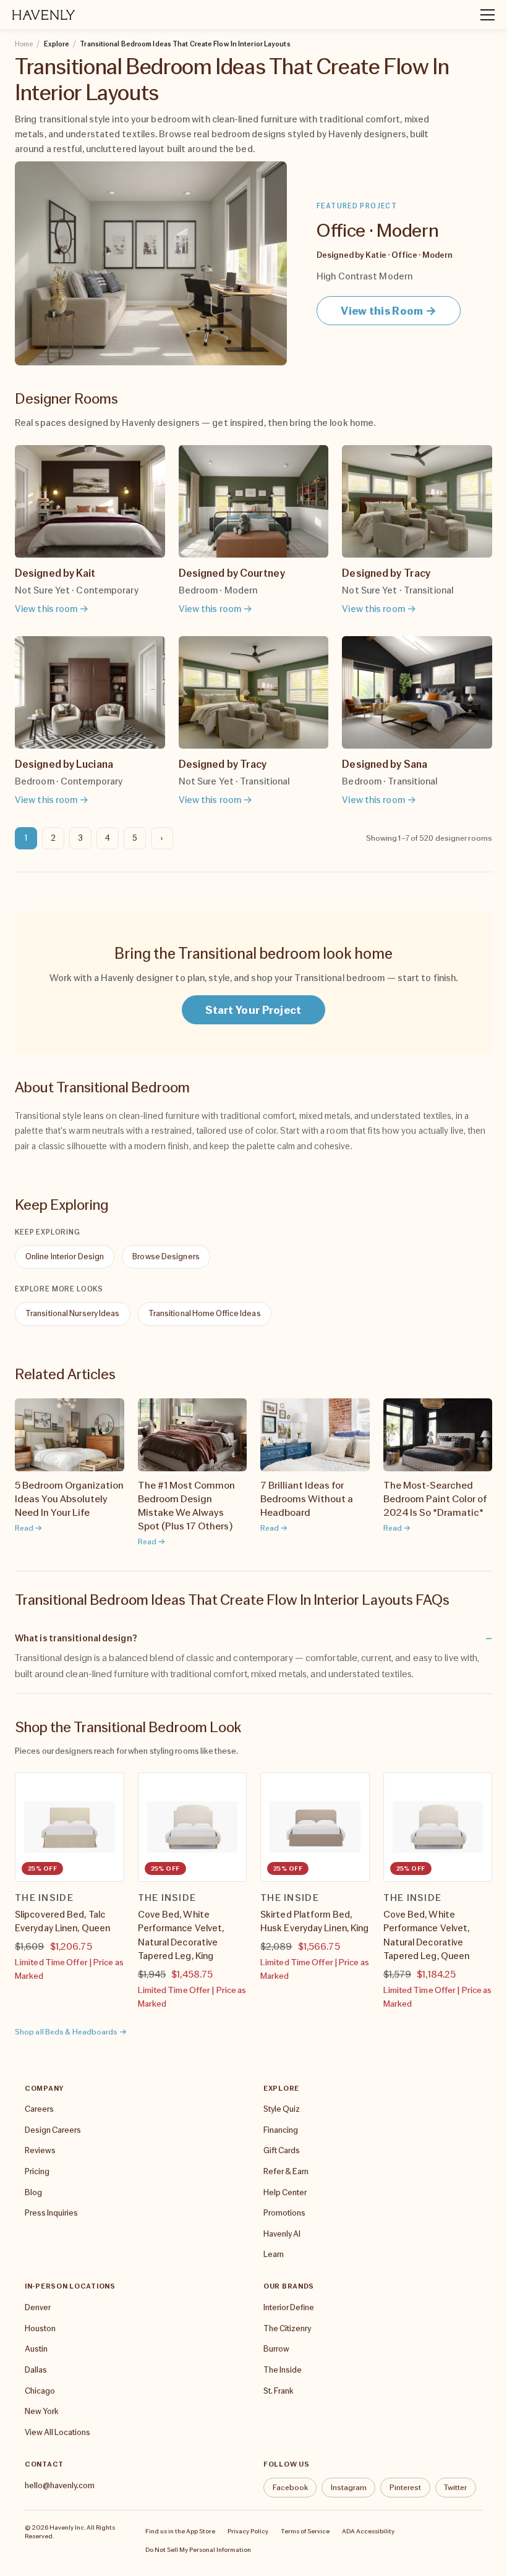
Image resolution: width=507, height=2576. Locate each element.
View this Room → (389, 311)
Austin (36, 2349)
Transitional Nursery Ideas (73, 1313)
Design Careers (53, 2130)
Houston (40, 2328)
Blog (33, 2192)
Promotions (284, 2213)
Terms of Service (305, 2531)
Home (24, 44)
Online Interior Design (65, 1256)
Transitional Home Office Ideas (205, 1313)
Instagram (349, 2487)
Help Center (285, 2192)
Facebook (290, 2487)
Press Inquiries (51, 2213)
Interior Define (289, 2307)
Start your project (253, 1010)
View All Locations (58, 2432)
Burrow (276, 2349)
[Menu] (482, 15)
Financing (281, 2130)
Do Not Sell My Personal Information (198, 2549)
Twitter (455, 2487)
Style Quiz (282, 2109)
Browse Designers (166, 1256)
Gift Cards (282, 2150)
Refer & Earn (286, 2171)
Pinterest (405, 2487)
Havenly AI (282, 2234)
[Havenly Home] (44, 15)
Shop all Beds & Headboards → (71, 2032)
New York (41, 2411)
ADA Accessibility (368, 2531)
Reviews (40, 2150)
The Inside (283, 2370)
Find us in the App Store (180, 2531)
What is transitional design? (76, 1638)
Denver (38, 2307)
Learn (274, 2254)
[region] (253, 1891)
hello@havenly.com (60, 2485)
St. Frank (278, 2391)
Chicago (40, 2391)
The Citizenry (287, 2328)
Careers (39, 2109)
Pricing (37, 2171)
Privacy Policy (248, 2531)
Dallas (36, 2370)
